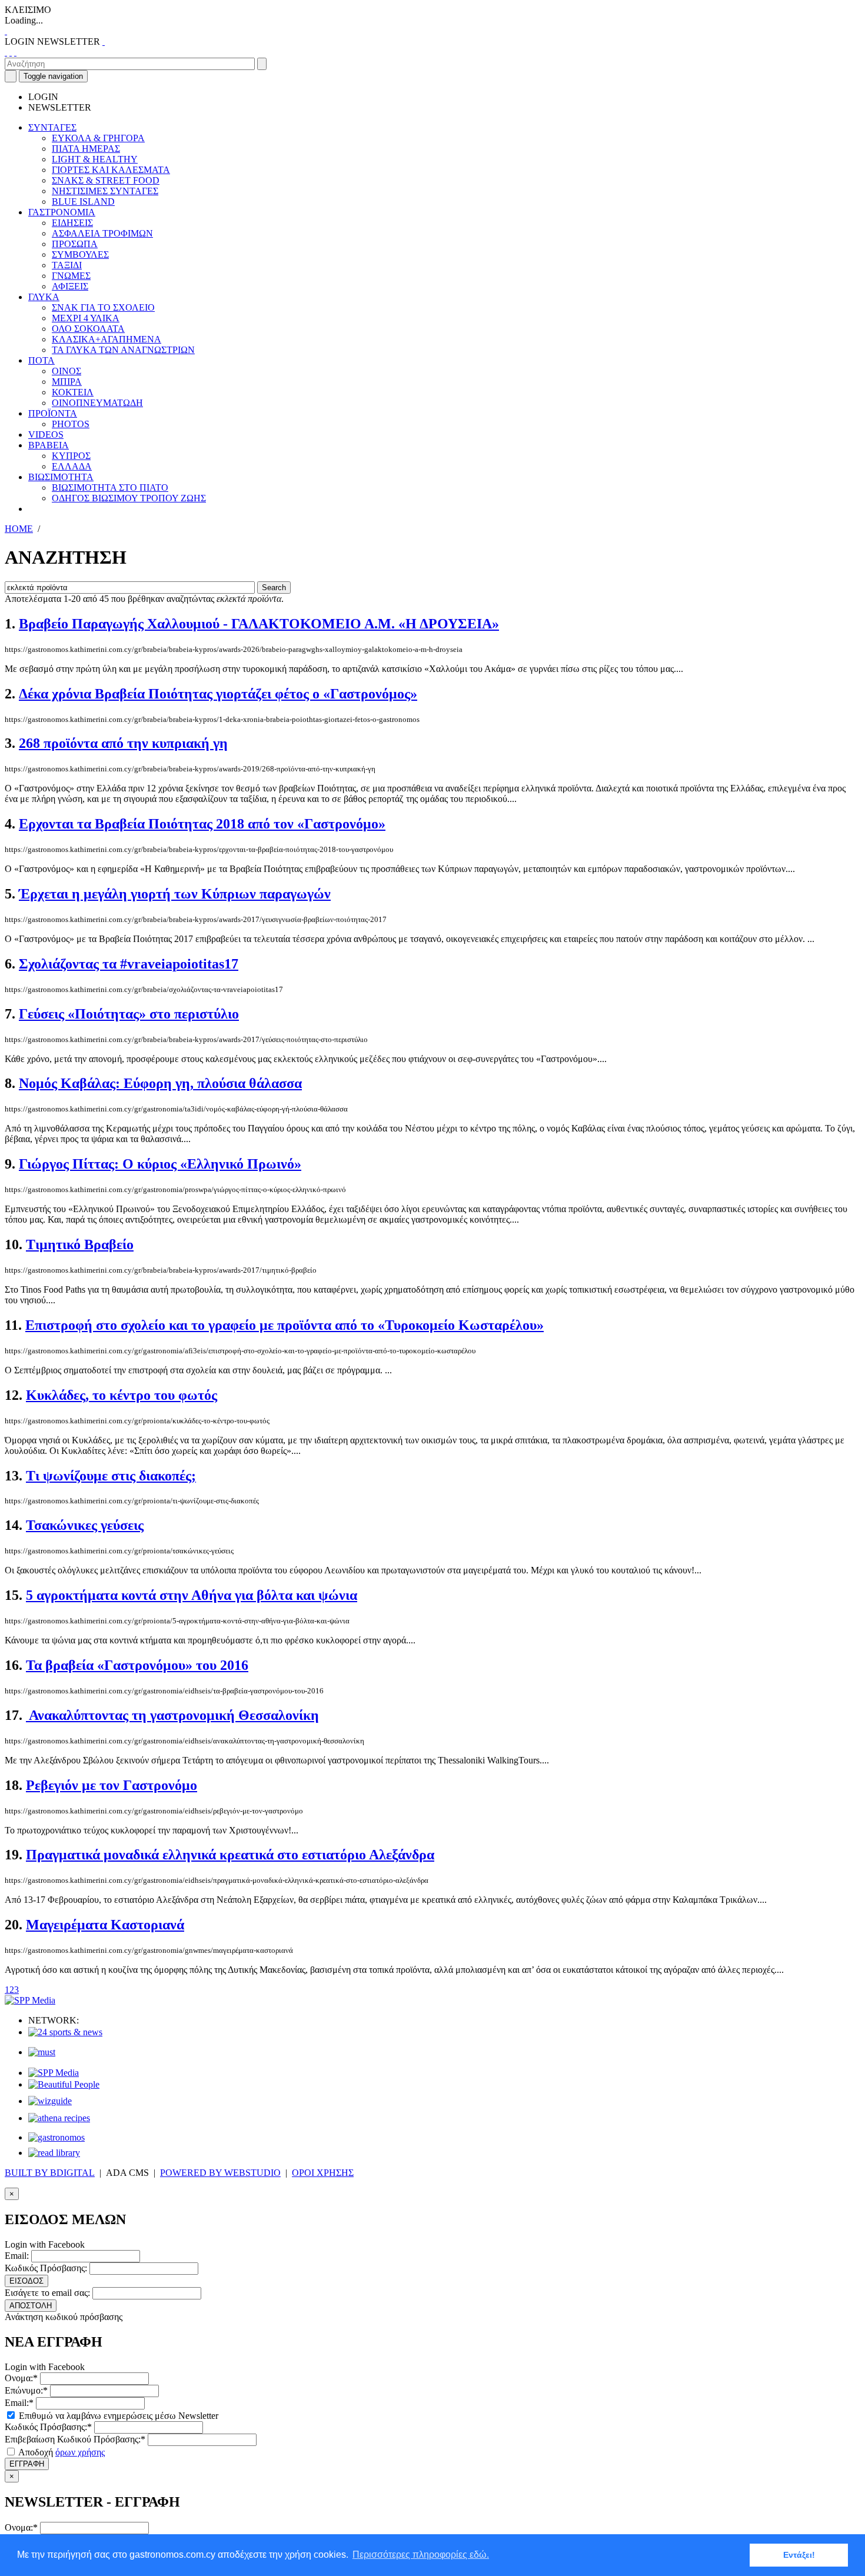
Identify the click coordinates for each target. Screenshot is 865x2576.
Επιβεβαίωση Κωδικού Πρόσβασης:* (75, 2439)
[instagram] (11, 52)
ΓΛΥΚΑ (44, 297)
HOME (19, 529)
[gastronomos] (56, 2137)
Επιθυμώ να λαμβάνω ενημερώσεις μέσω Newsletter (117, 2416)
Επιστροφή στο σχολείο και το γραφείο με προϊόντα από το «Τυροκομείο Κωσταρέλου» (285, 1325)
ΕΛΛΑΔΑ (72, 466)
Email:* (19, 2403)
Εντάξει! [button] (799, 2555)
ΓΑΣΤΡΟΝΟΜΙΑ (62, 212)
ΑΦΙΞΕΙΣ (70, 286)
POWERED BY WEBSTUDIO (220, 2173)
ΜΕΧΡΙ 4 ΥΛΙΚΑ (86, 318)
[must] (42, 2052)
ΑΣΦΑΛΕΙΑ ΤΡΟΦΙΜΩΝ (102, 233)
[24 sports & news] (65, 2032)
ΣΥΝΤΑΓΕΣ (52, 127)
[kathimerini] (54, 2073)
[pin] (15, 52)
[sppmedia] (30, 2000)
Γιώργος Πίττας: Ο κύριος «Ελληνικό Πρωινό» (160, 1164)
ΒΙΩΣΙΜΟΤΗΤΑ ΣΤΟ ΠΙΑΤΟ (110, 487)
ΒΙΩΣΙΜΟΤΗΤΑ (61, 477)
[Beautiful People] (64, 2084)
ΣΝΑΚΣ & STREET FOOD (106, 180)
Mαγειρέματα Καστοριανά (105, 1925)
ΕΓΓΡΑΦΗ (27, 2464)
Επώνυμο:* (26, 2390)
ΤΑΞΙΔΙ (67, 265)
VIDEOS (46, 435)
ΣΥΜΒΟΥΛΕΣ (80, 254)
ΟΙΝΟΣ (66, 371)
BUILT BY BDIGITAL (50, 2173)
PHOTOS (71, 424)
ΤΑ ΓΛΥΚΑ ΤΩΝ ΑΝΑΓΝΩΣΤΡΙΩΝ (123, 350)
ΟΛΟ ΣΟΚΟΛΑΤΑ (88, 329)
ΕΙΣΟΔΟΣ (26, 2281)
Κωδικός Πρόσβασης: (46, 2268)
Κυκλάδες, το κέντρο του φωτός (122, 1395)
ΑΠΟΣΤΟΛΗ (31, 2306)
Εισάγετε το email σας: (47, 2293)
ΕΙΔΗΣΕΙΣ (72, 223)
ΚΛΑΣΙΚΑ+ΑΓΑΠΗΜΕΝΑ (107, 339)
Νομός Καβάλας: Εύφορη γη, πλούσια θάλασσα (160, 1083)
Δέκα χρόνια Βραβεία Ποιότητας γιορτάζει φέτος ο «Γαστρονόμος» (218, 694)
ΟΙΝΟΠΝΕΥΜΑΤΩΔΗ (97, 403)
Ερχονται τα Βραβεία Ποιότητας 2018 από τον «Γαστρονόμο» (202, 824)
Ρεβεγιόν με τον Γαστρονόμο (112, 1785)
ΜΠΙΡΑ (67, 382)
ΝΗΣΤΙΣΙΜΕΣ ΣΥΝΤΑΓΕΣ (105, 191)
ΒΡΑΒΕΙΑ (49, 445)
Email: (17, 2256)
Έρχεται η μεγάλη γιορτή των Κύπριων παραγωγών (175, 894)
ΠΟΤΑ (41, 360)
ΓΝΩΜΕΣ (71, 276)
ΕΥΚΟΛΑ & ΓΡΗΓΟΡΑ (98, 138)
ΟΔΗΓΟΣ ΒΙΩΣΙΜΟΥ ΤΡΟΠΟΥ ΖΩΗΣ (129, 498)
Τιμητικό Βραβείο (80, 1244)
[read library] (54, 2153)
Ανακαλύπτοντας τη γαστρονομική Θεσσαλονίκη (172, 1715)
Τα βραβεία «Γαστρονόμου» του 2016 (137, 1665)
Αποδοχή (61, 2452)
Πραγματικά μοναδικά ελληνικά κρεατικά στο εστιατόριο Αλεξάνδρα (230, 1855)
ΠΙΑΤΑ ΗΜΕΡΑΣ (86, 149)
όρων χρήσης (80, 2452)
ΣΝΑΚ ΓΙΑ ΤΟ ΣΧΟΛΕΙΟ (103, 307)
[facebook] (6, 52)
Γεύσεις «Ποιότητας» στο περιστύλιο (129, 1014)
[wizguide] (50, 2101)
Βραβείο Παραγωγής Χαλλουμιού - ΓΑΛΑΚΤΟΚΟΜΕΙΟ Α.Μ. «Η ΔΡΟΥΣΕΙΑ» (259, 624)
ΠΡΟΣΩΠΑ (75, 244)
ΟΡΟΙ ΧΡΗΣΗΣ (323, 2173)
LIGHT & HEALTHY (95, 159)
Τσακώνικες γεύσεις (85, 1525)
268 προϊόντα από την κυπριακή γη (123, 743)
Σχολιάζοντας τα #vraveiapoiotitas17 (129, 964)
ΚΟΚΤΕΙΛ (73, 392)
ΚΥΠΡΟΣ (71, 456)
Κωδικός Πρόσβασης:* (48, 2427)
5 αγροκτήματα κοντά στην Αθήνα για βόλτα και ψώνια (192, 1595)
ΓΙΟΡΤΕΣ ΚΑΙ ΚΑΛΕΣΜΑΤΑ (111, 170)
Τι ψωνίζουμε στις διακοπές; (111, 1476)
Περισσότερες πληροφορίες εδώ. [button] (421, 2555)
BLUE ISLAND (83, 202)
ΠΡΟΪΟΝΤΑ (53, 413)
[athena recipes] (59, 2118)
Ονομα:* (21, 2378)
